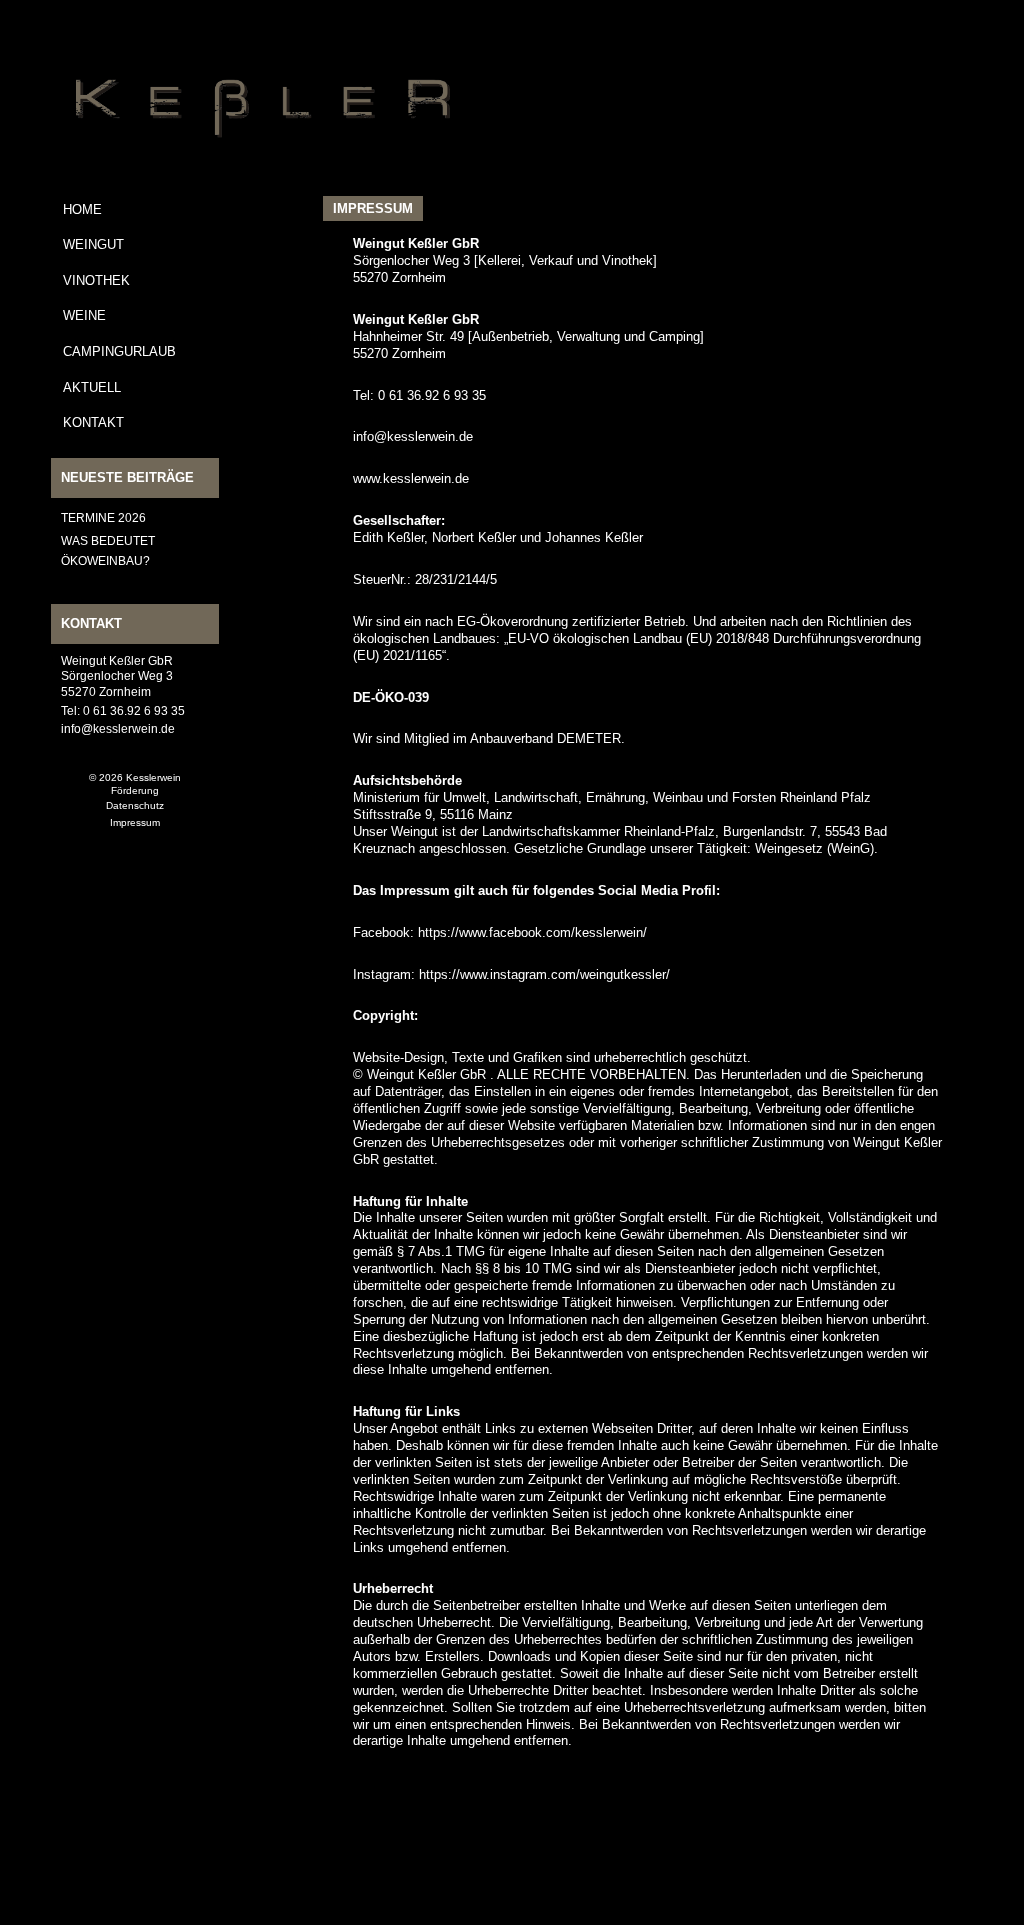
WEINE (84, 315)
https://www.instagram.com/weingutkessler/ (544, 974)
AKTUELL (92, 387)
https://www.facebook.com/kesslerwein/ (532, 932)
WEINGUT (93, 244)
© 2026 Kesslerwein (135, 777)
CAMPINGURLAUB (119, 351)
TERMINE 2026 (103, 518)
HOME (82, 209)
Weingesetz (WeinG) (814, 848)
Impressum (135, 822)
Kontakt (93, 422)
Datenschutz (135, 805)
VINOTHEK (96, 280)
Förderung (135, 790)
